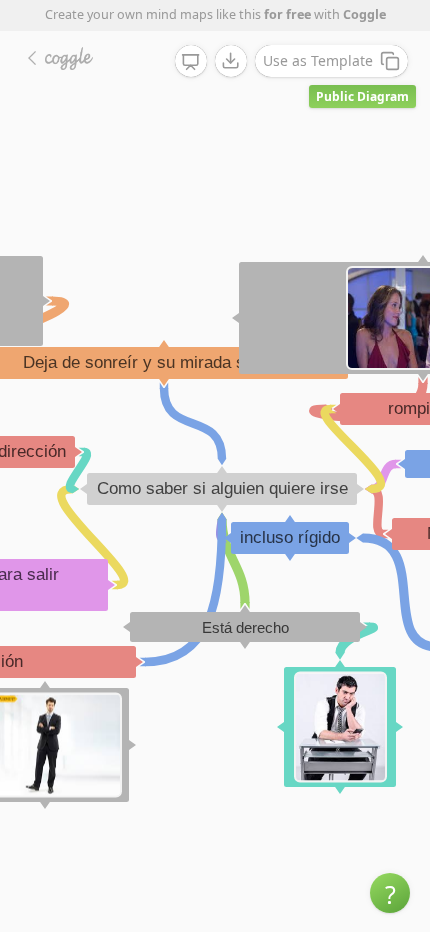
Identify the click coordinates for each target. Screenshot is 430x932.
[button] (390, 893)
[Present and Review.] (191, 62)
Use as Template (318, 60)
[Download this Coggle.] (231, 61)
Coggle (364, 14)
